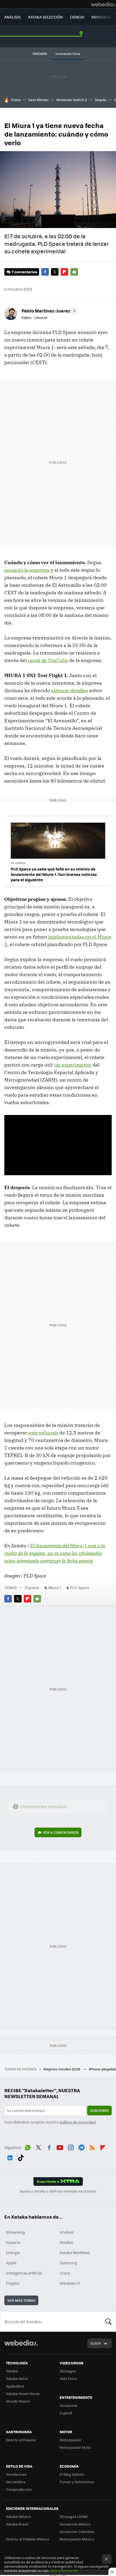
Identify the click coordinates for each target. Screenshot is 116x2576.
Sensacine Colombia (77, 2531)
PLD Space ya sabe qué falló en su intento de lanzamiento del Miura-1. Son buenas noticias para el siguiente (54, 874)
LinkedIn (10, 2157)
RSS (92, 2147)
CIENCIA (77, 17)
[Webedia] (103, 4)
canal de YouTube (48, 660)
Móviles (66, 2242)
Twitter (55, 272)
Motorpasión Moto (75, 2447)
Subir (96, 2343)
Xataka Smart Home (23, 2394)
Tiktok (21, 2157)
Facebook (45, 272)
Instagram (71, 2147)
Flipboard (64, 272)
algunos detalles (69, 690)
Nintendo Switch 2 (72, 100)
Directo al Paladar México (28, 2539)
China (16, 100)
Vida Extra (68, 2378)
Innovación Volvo (68, 54)
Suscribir (99, 2110)
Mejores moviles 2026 (62, 2069)
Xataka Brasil (17, 2524)
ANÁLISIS (13, 17)
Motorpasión (70, 2440)
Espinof (66, 2413)
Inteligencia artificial (24, 2273)
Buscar (108, 2322)
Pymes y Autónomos (77, 2482)
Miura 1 (54, 1587)
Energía (13, 2252)
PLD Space (80, 1587)
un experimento (73, 1065)
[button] (49, 311)
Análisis (67, 2232)
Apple (11, 2263)
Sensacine (69, 2405)
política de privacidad (78, 2122)
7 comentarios (24, 272)
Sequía (100, 100)
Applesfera (15, 2386)
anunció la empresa (27, 570)
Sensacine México (75, 2524)
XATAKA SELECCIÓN (45, 17)
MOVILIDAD (102, 17)
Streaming (15, 2232)
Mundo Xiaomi (18, 2401)
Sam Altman (38, 100)
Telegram (81, 2147)
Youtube (60, 2147)
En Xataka (18, 863)
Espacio (32, 1587)
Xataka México (18, 2516)
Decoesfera (16, 2482)
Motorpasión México (77, 2539)
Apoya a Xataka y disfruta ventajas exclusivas (58, 2191)
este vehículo (43, 1433)
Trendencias (16, 2474)
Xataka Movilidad (75, 2252)
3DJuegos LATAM (74, 2516)
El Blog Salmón (72, 2474)
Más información (64, 2570)
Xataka (12, 2371)
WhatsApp (28, 2147)
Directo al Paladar (21, 2440)
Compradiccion (19, 2489)
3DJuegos (68, 2371)
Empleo (13, 2283)
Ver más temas (21, 2300)
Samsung (68, 2263)
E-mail (74, 272)
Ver (61, 1832)
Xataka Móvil (17, 2378)
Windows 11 (70, 2283)
